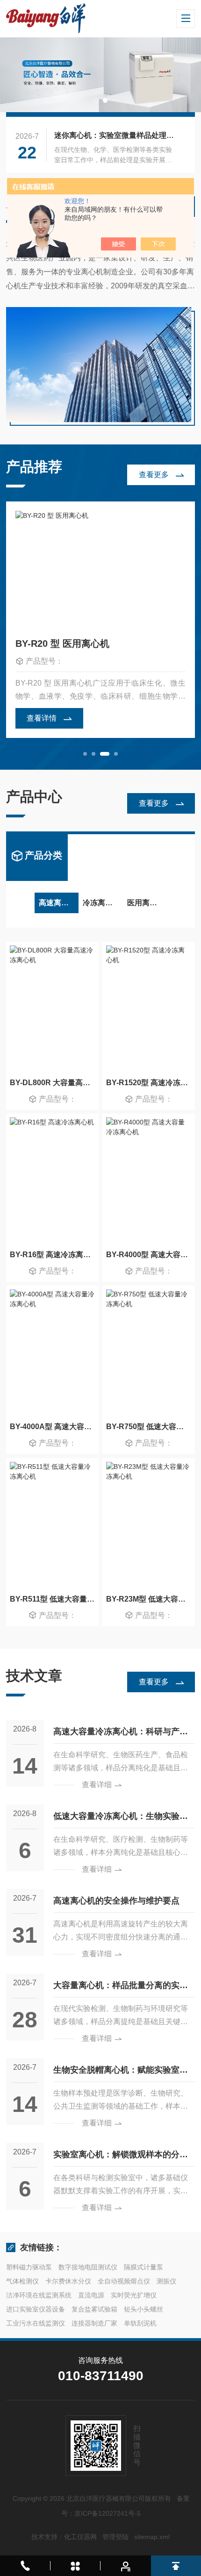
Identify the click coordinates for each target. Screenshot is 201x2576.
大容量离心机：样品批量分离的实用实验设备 (121, 1989)
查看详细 (97, 1785)
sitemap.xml (152, 2537)
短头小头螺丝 (144, 2309)
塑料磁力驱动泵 (29, 2267)
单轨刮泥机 (140, 2323)
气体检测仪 (22, 2281)
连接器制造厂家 (94, 2323)
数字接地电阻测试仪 (88, 2267)
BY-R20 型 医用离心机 (62, 644)
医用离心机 (146, 903)
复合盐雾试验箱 (94, 2309)
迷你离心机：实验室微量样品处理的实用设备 (116, 135)
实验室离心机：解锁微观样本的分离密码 (121, 2158)
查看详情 (42, 718)
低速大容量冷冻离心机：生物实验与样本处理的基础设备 (121, 1820)
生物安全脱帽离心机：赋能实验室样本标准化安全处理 (121, 2073)
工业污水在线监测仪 (36, 2323)
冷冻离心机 (101, 903)
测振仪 (166, 2281)
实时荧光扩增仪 (134, 2295)
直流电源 (91, 2295)
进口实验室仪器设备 (36, 2309)
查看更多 (154, 475)
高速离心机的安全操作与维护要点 (116, 1901)
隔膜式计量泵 (144, 2267)
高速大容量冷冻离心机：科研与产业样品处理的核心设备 (121, 1735)
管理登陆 (115, 2537)
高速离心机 (57, 903)
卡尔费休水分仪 (68, 2281)
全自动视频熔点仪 (124, 2281)
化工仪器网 (80, 2537)
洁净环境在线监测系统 (39, 2295)
